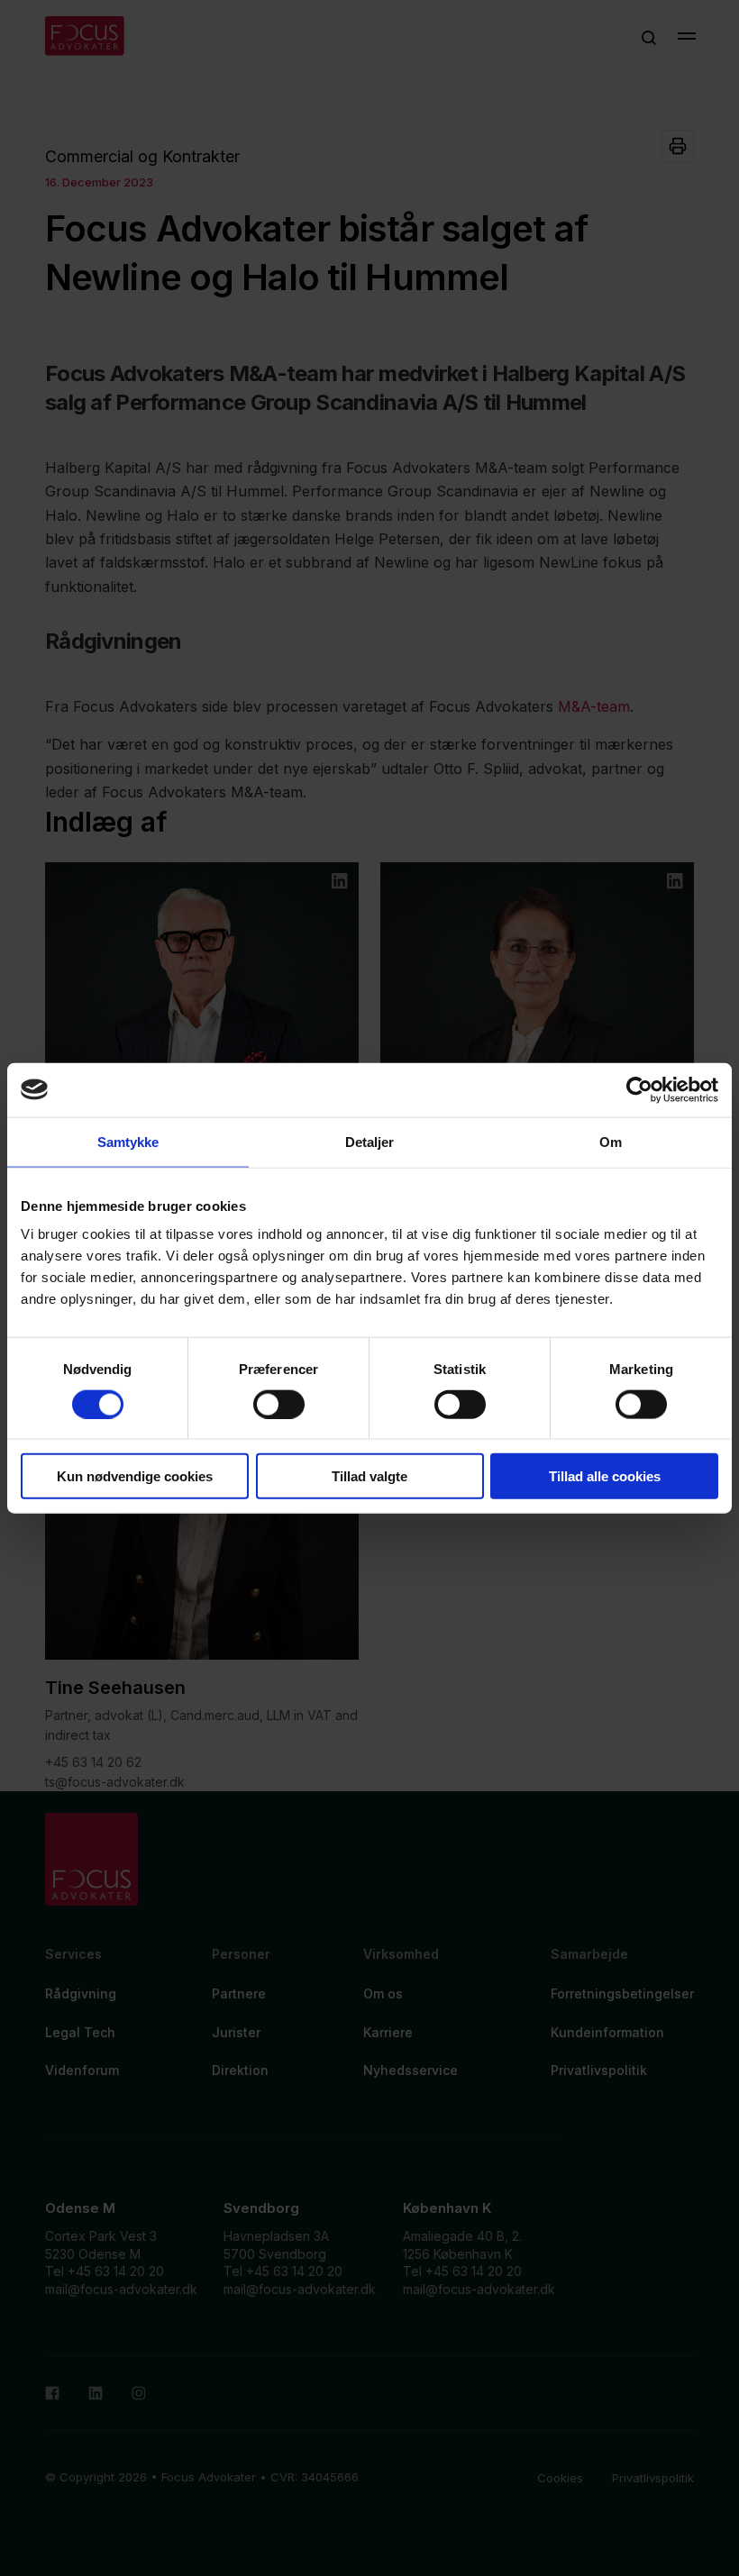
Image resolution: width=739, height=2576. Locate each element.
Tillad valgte (369, 1476)
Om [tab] (611, 1141)
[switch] (279, 1404)
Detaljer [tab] (370, 1141)
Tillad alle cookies (605, 1476)
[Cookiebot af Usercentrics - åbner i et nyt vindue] (639, 1089)
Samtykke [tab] (128, 1141)
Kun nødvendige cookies (135, 1476)
